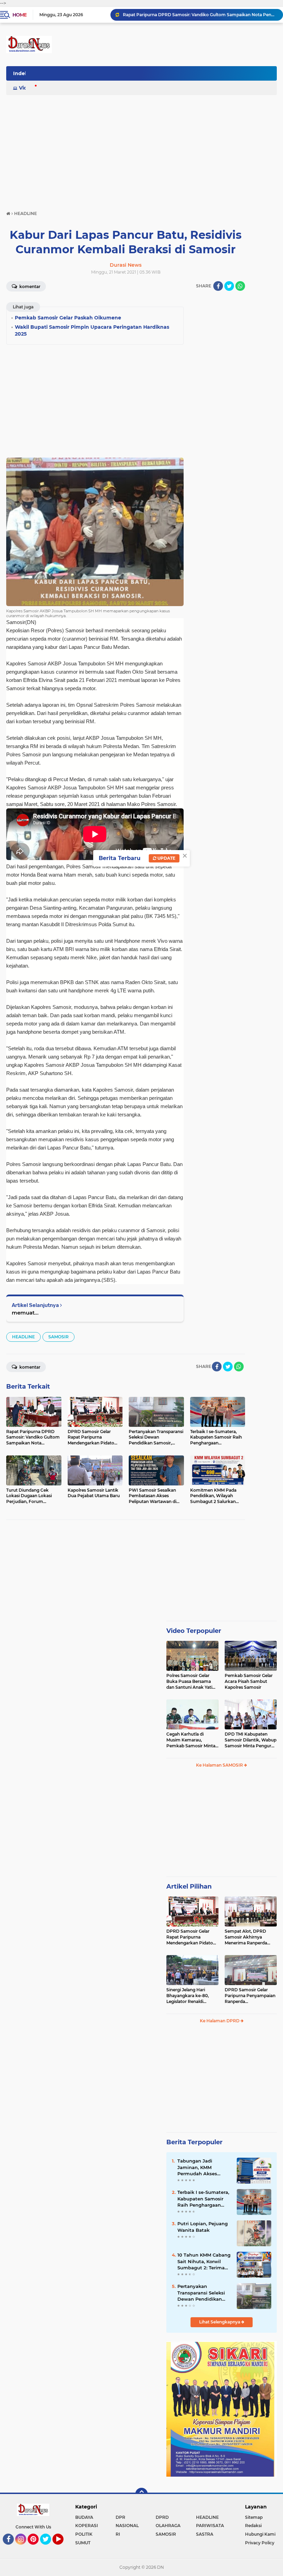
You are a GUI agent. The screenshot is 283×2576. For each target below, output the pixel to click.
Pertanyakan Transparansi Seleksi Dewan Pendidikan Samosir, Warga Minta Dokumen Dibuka (203, 2293)
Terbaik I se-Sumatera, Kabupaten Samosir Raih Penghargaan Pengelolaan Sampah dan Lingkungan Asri (203, 2199)
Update (166, 858)
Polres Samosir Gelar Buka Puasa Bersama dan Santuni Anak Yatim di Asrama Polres (192, 1681)
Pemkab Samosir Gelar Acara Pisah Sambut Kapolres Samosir (249, 1681)
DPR (120, 2517)
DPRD (162, 2517)
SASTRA (205, 2534)
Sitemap (254, 2517)
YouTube (63, 2548)
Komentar (29, 287)
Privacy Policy (260, 2543)
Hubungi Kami (260, 2534)
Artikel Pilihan (189, 1887)
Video (26, 88)
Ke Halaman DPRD (220, 2021)
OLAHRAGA (168, 2526)
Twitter (49, 2548)
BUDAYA (84, 2517)
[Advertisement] (141, 150)
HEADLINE (23, 1337)
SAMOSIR (58, 1337)
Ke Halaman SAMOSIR (220, 1765)
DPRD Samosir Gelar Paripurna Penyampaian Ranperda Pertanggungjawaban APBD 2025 (250, 1996)
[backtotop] (141, 2494)
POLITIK (84, 2534)
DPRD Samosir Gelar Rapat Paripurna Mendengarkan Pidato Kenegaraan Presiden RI (191, 1937)
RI (118, 2534)
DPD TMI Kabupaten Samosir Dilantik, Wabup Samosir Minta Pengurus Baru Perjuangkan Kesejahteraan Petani (251, 1740)
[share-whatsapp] (240, 286)
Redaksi (253, 2526)
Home (19, 15)
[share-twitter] (229, 286)
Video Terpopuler (194, 1631)
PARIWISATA (210, 2526)
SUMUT (83, 2543)
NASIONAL (127, 2526)
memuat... (25, 1313)
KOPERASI (87, 2526)
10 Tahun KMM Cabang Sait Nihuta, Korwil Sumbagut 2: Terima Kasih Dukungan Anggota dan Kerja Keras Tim (204, 2261)
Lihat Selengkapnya (220, 2322)
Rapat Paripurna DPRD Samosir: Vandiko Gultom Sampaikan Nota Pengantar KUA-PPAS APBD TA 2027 (200, 15)
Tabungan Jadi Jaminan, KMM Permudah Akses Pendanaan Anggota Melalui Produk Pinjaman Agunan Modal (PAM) (202, 2167)
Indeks (22, 73)
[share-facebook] (218, 286)
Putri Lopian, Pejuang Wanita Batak (203, 2227)
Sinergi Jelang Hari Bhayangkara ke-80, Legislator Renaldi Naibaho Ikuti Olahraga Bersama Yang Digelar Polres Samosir (191, 1996)
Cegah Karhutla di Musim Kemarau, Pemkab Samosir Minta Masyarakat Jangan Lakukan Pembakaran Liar (191, 1740)
